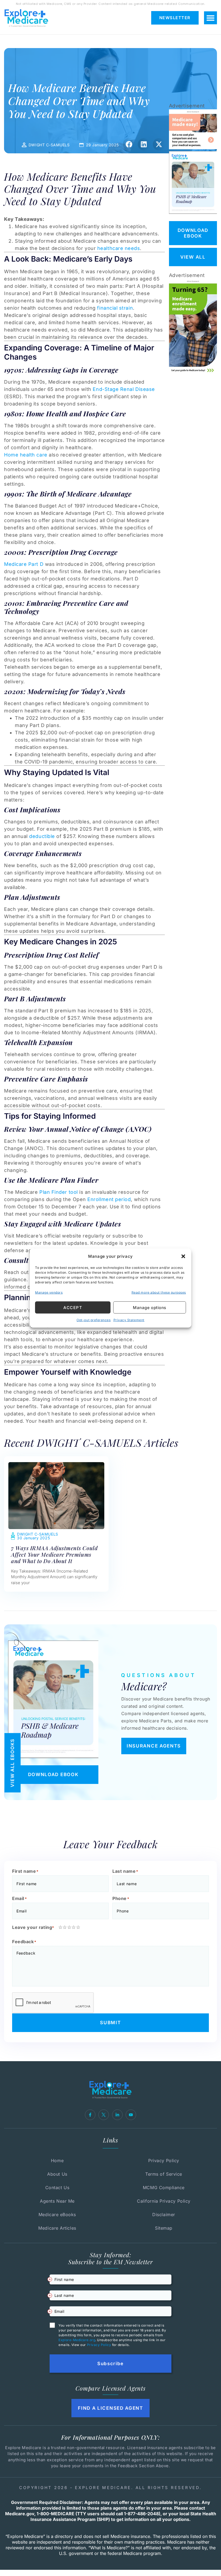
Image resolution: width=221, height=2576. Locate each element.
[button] (183, 1256)
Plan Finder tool (59, 1192)
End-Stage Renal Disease (124, 389)
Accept (73, 1307)
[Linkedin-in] (117, 2115)
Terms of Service (164, 2174)
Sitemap (164, 2228)
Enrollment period (109, 1199)
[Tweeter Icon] (104, 2115)
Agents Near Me (57, 2201)
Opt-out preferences (94, 1320)
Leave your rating (33, 1927)
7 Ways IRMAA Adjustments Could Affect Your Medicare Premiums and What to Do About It (54, 1554)
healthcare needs (119, 248)
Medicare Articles (57, 2228)
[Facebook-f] (90, 2115)
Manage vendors (49, 1292)
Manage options (150, 1307)
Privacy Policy (164, 2161)
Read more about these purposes (159, 1292)
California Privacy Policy (164, 2201)
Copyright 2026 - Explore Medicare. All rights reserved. (110, 2488)
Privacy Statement (129, 1320)
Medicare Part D (24, 564)
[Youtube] (131, 2115)
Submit (110, 2023)
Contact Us (57, 2188)
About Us (57, 2174)
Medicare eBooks (57, 2215)
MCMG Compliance (164, 2188)
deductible (42, 836)
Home (57, 2161)
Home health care (26, 455)
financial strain (115, 308)
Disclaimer (164, 2215)
